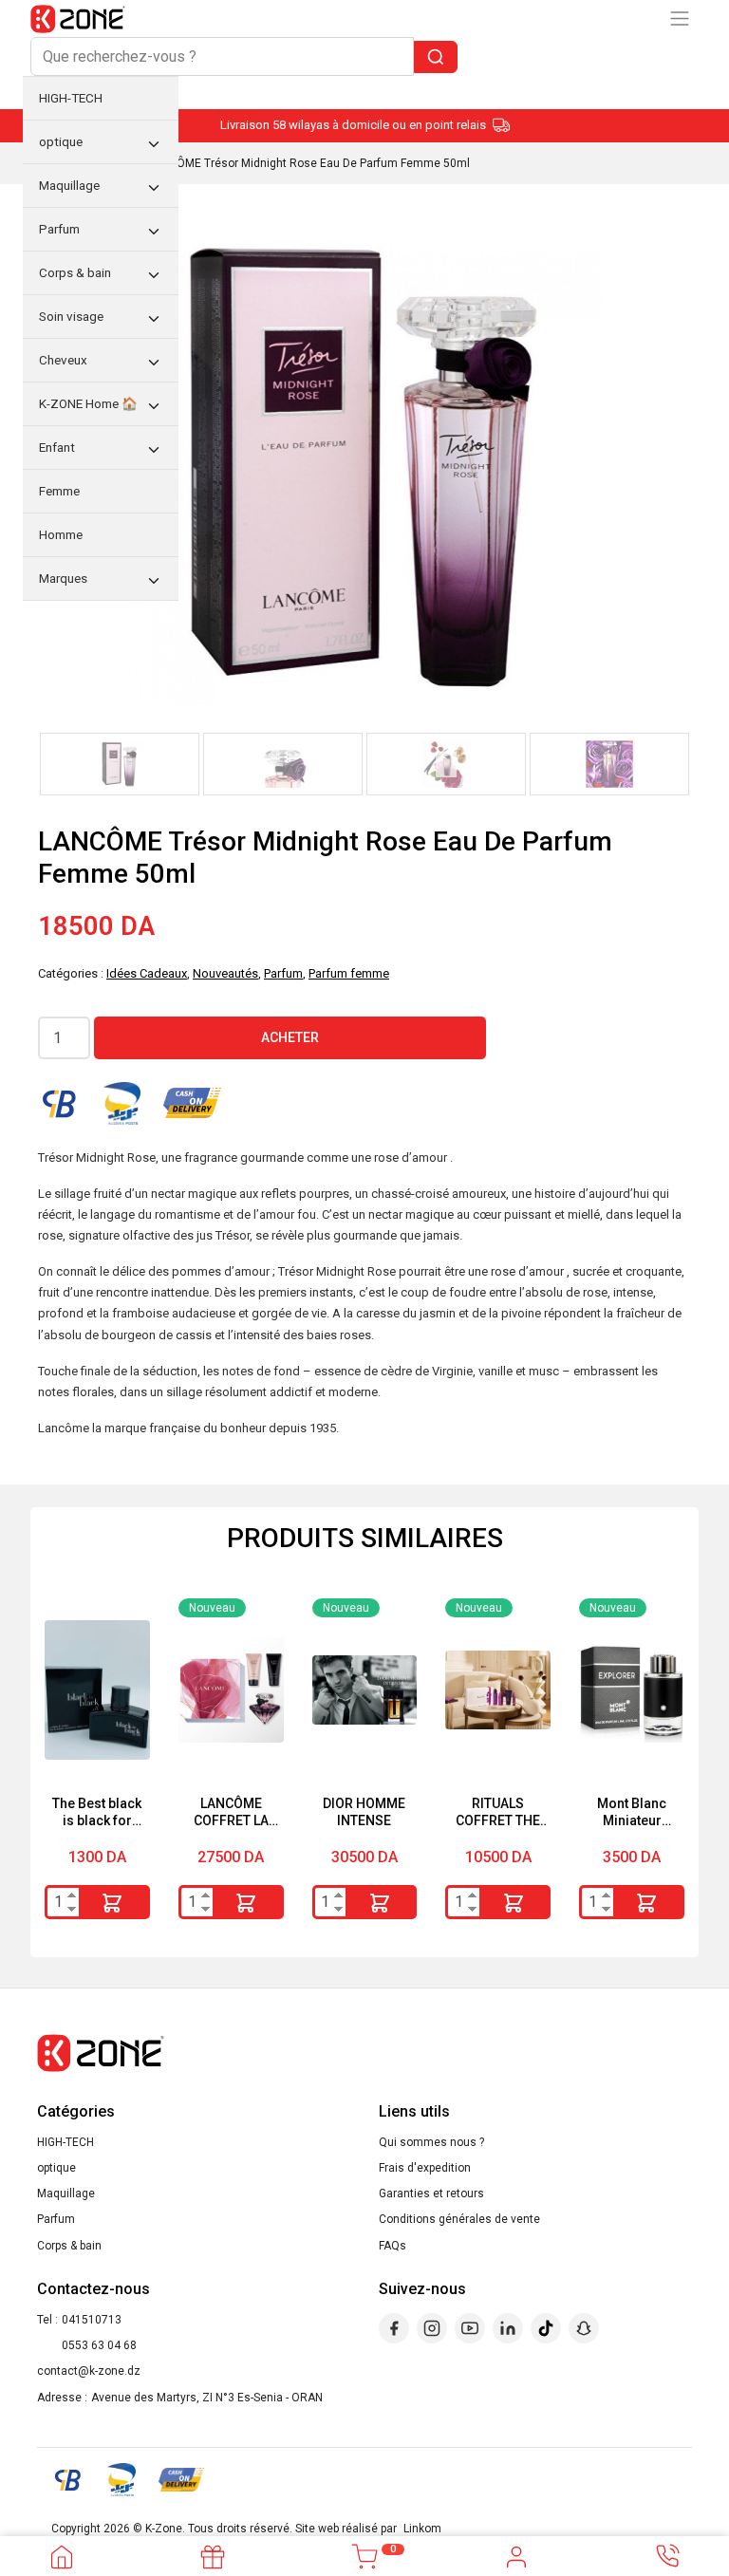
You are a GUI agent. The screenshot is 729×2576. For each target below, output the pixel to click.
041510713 (92, 2320)
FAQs (393, 2246)
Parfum (283, 973)
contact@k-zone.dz (89, 2371)
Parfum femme (349, 973)
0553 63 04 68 (99, 2345)
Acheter (290, 1037)
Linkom (422, 2529)
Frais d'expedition (425, 2168)
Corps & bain (69, 2246)
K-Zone (164, 2529)
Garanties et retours (431, 2193)
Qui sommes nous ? (431, 2142)
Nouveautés (225, 973)
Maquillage (66, 2193)
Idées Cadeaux (147, 973)
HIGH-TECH (65, 2142)
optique (56, 2168)
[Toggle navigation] (680, 19)
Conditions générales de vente (459, 2219)
